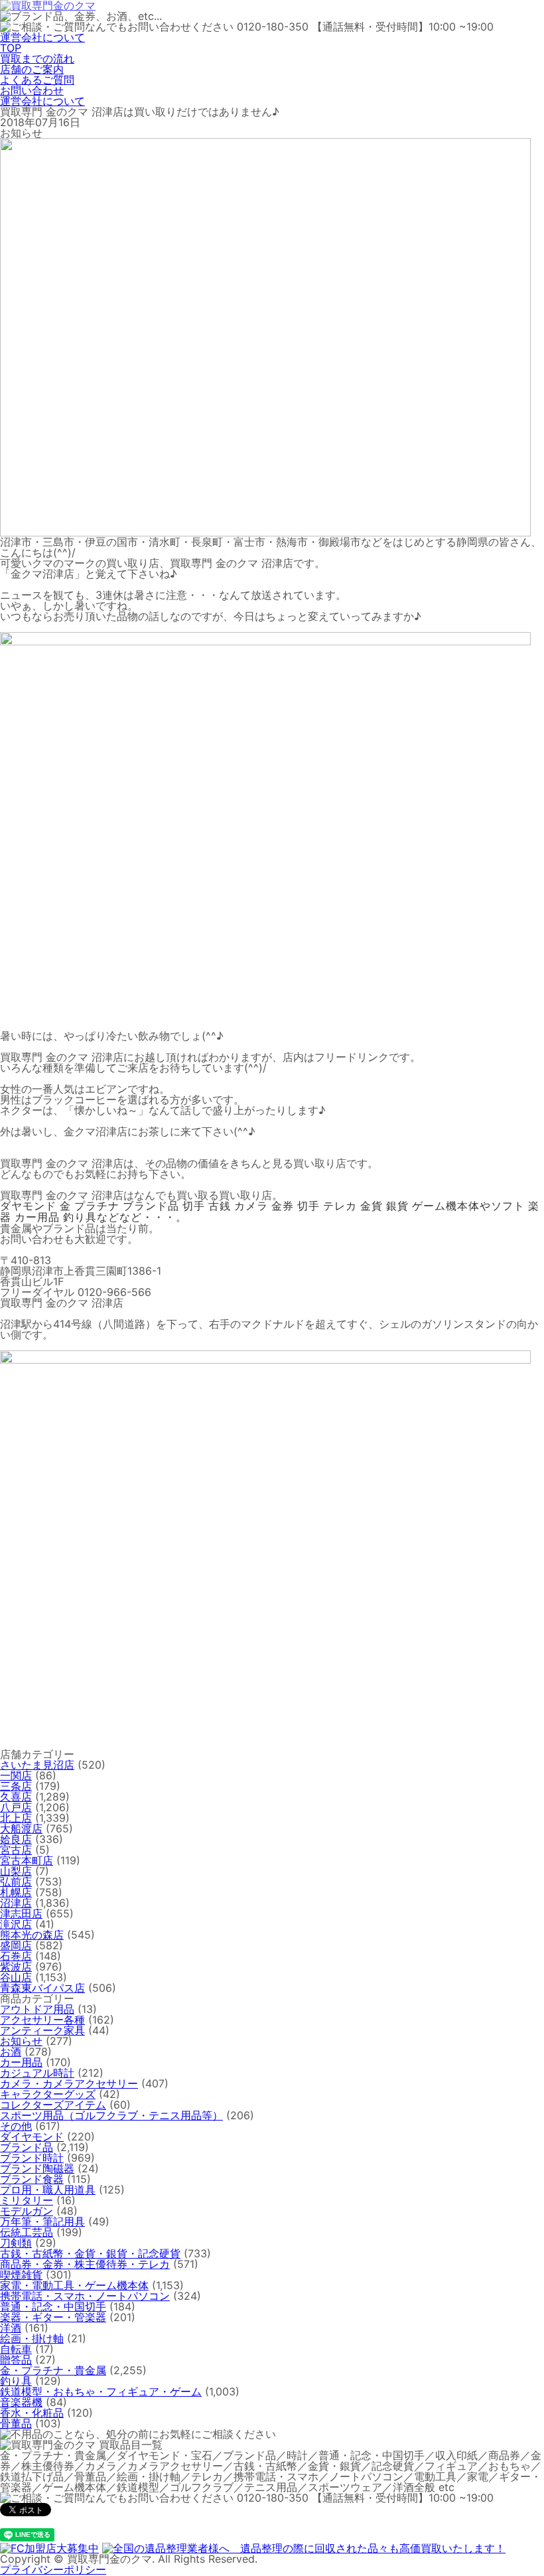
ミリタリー (27, 2200)
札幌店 (16, 1892)
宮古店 (16, 1850)
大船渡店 (21, 1828)
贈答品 (16, 2360)
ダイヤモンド (32, 2136)
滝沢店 (16, 1924)
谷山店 (16, 1977)
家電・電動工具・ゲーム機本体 (74, 2285)
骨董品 (16, 2423)
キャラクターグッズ (48, 2094)
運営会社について (42, 37)
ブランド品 (27, 2147)
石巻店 (16, 1956)
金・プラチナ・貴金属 (53, 2370)
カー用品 (21, 2062)
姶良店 (16, 1839)
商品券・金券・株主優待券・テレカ (85, 2264)
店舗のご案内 (32, 69)
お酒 (11, 2052)
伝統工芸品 (27, 2232)
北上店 (16, 1818)
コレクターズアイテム (53, 2105)
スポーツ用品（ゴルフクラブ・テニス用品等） (111, 2115)
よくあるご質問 (37, 80)
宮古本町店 (27, 1860)
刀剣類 (16, 2243)
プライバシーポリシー (53, 2569)
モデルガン (27, 2211)
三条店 (16, 1786)
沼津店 (16, 1903)
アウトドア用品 (37, 2009)
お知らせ (21, 2041)
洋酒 (11, 2328)
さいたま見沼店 (37, 1765)
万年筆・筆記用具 (42, 2221)
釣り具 (16, 2381)
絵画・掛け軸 (32, 2338)
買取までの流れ (37, 58)
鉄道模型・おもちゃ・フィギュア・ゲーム (101, 2391)
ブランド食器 (32, 2179)
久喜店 (16, 1797)
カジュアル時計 (37, 2073)
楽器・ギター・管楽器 (53, 2317)
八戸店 (16, 1807)
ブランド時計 (32, 2158)
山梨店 (16, 1871)
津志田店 (21, 1913)
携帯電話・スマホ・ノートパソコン (85, 2296)
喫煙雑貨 (21, 2275)
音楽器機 (21, 2402)
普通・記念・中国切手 (53, 2306)
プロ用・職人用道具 (48, 2190)
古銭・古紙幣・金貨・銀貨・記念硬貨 (90, 2253)
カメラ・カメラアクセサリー (69, 2083)
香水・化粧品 (32, 2413)
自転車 (16, 2349)
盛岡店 (16, 1945)
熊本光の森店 (32, 1935)
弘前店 (16, 1882)
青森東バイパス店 (42, 1988)
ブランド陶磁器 (37, 2168)
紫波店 (16, 1967)
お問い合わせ (32, 90)
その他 (16, 2126)
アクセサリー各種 (42, 2020)
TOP (11, 48)
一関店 (16, 1775)
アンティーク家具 (42, 2030)
